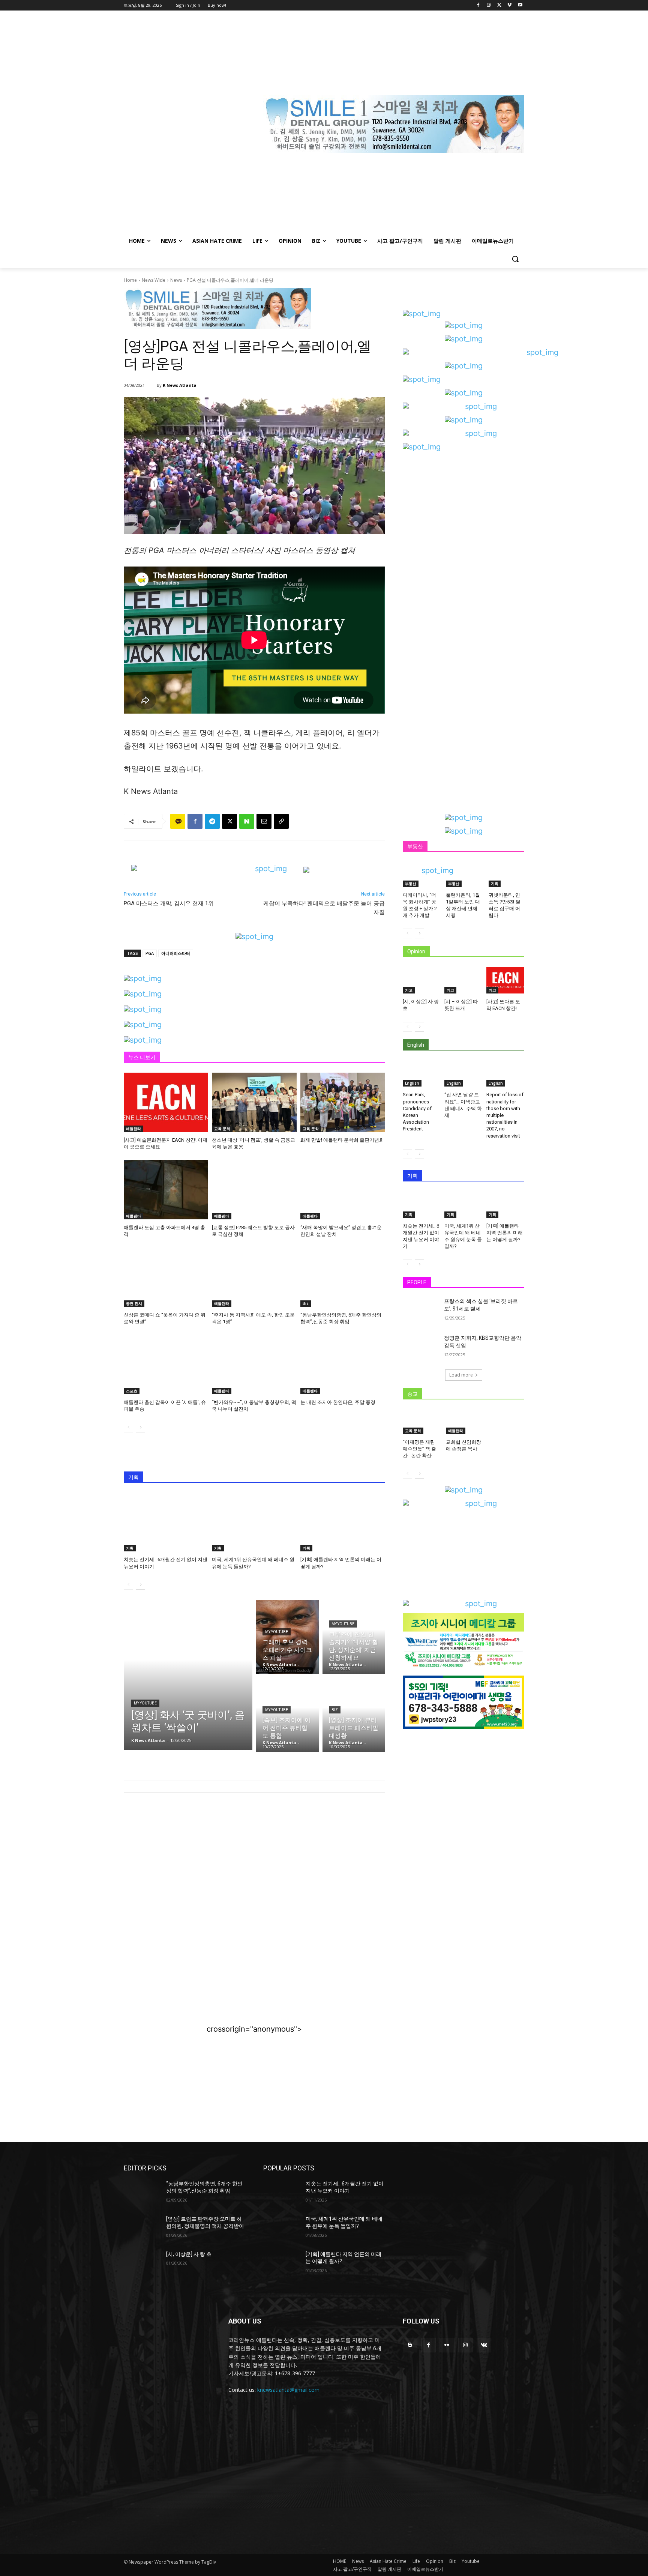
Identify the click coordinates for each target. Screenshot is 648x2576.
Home (130, 280)
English (412, 1083)
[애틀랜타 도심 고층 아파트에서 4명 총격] (166, 1190)
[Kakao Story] (178, 821)
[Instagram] (489, 5)
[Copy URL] (281, 821)
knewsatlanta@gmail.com (288, 2390)
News (176, 280)
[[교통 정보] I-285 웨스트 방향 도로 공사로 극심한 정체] (254, 1190)
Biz (306, 1303)
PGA (150, 953)
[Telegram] (212, 821)
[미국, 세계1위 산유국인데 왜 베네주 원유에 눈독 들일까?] (254, 1522)
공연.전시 (134, 1303)
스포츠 (132, 1391)
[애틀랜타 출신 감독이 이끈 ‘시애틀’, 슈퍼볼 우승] (166, 1365)
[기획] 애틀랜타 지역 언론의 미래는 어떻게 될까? (505, 1233)
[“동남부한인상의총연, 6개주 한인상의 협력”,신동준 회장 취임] (343, 1277)
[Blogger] (410, 2345)
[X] (499, 5)
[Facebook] (478, 5)
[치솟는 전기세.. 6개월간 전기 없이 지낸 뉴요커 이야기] (166, 1522)
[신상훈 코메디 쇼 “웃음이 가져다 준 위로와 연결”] (166, 1277)
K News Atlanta (180, 385)
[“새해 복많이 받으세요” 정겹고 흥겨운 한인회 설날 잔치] (343, 1190)
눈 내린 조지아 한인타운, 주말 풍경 (338, 1402)
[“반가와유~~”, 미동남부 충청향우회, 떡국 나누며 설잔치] (254, 1365)
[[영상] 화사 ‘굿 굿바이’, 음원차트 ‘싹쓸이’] (188, 1675)
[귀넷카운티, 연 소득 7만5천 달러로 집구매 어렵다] (506, 874)
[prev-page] (128, 1428)
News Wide (154, 280)
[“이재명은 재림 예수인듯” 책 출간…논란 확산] (421, 1422)
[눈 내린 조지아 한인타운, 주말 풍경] (343, 1365)
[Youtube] (520, 5)
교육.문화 (222, 1129)
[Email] (264, 821)
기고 (409, 990)
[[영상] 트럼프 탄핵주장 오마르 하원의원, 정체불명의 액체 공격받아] (142, 2228)
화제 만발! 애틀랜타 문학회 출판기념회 (342, 1140)
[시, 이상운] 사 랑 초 (189, 2254)
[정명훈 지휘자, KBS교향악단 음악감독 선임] (421, 1347)
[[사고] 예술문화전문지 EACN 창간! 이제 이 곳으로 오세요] (166, 1102)
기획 (130, 1548)
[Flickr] (447, 2345)
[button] (515, 259)
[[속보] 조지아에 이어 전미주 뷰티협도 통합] (287, 1715)
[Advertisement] (254, 1860)
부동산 (411, 884)
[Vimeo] (509, 5)
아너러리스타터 (176, 953)
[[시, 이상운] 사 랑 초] (422, 980)
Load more (461, 1375)
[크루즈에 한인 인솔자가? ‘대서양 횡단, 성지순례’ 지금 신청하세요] (354, 1637)
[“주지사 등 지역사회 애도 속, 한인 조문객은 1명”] (254, 1277)
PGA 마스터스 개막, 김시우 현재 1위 (169, 903)
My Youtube (145, 1703)
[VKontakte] (484, 2345)
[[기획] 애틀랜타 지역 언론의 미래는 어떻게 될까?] (343, 1522)
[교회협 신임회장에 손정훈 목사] (464, 1422)
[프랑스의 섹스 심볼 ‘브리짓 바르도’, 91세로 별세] (421, 1311)
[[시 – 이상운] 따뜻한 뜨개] (463, 980)
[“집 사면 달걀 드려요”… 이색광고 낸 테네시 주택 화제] (463, 1074)
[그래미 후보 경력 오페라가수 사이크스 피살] (287, 1637)
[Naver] (247, 821)
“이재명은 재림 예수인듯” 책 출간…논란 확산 (419, 1449)
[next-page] (140, 1428)
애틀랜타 (133, 1129)
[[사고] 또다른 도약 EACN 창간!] (505, 980)
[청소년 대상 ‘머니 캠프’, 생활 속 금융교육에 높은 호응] (254, 1102)
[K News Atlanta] (152, 385)
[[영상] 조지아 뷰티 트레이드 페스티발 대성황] (354, 1715)
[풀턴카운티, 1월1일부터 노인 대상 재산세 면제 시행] (464, 874)
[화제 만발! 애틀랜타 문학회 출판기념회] (343, 1102)
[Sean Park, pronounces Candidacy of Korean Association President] (422, 1074)
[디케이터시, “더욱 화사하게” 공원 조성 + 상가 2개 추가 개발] (421, 874)
